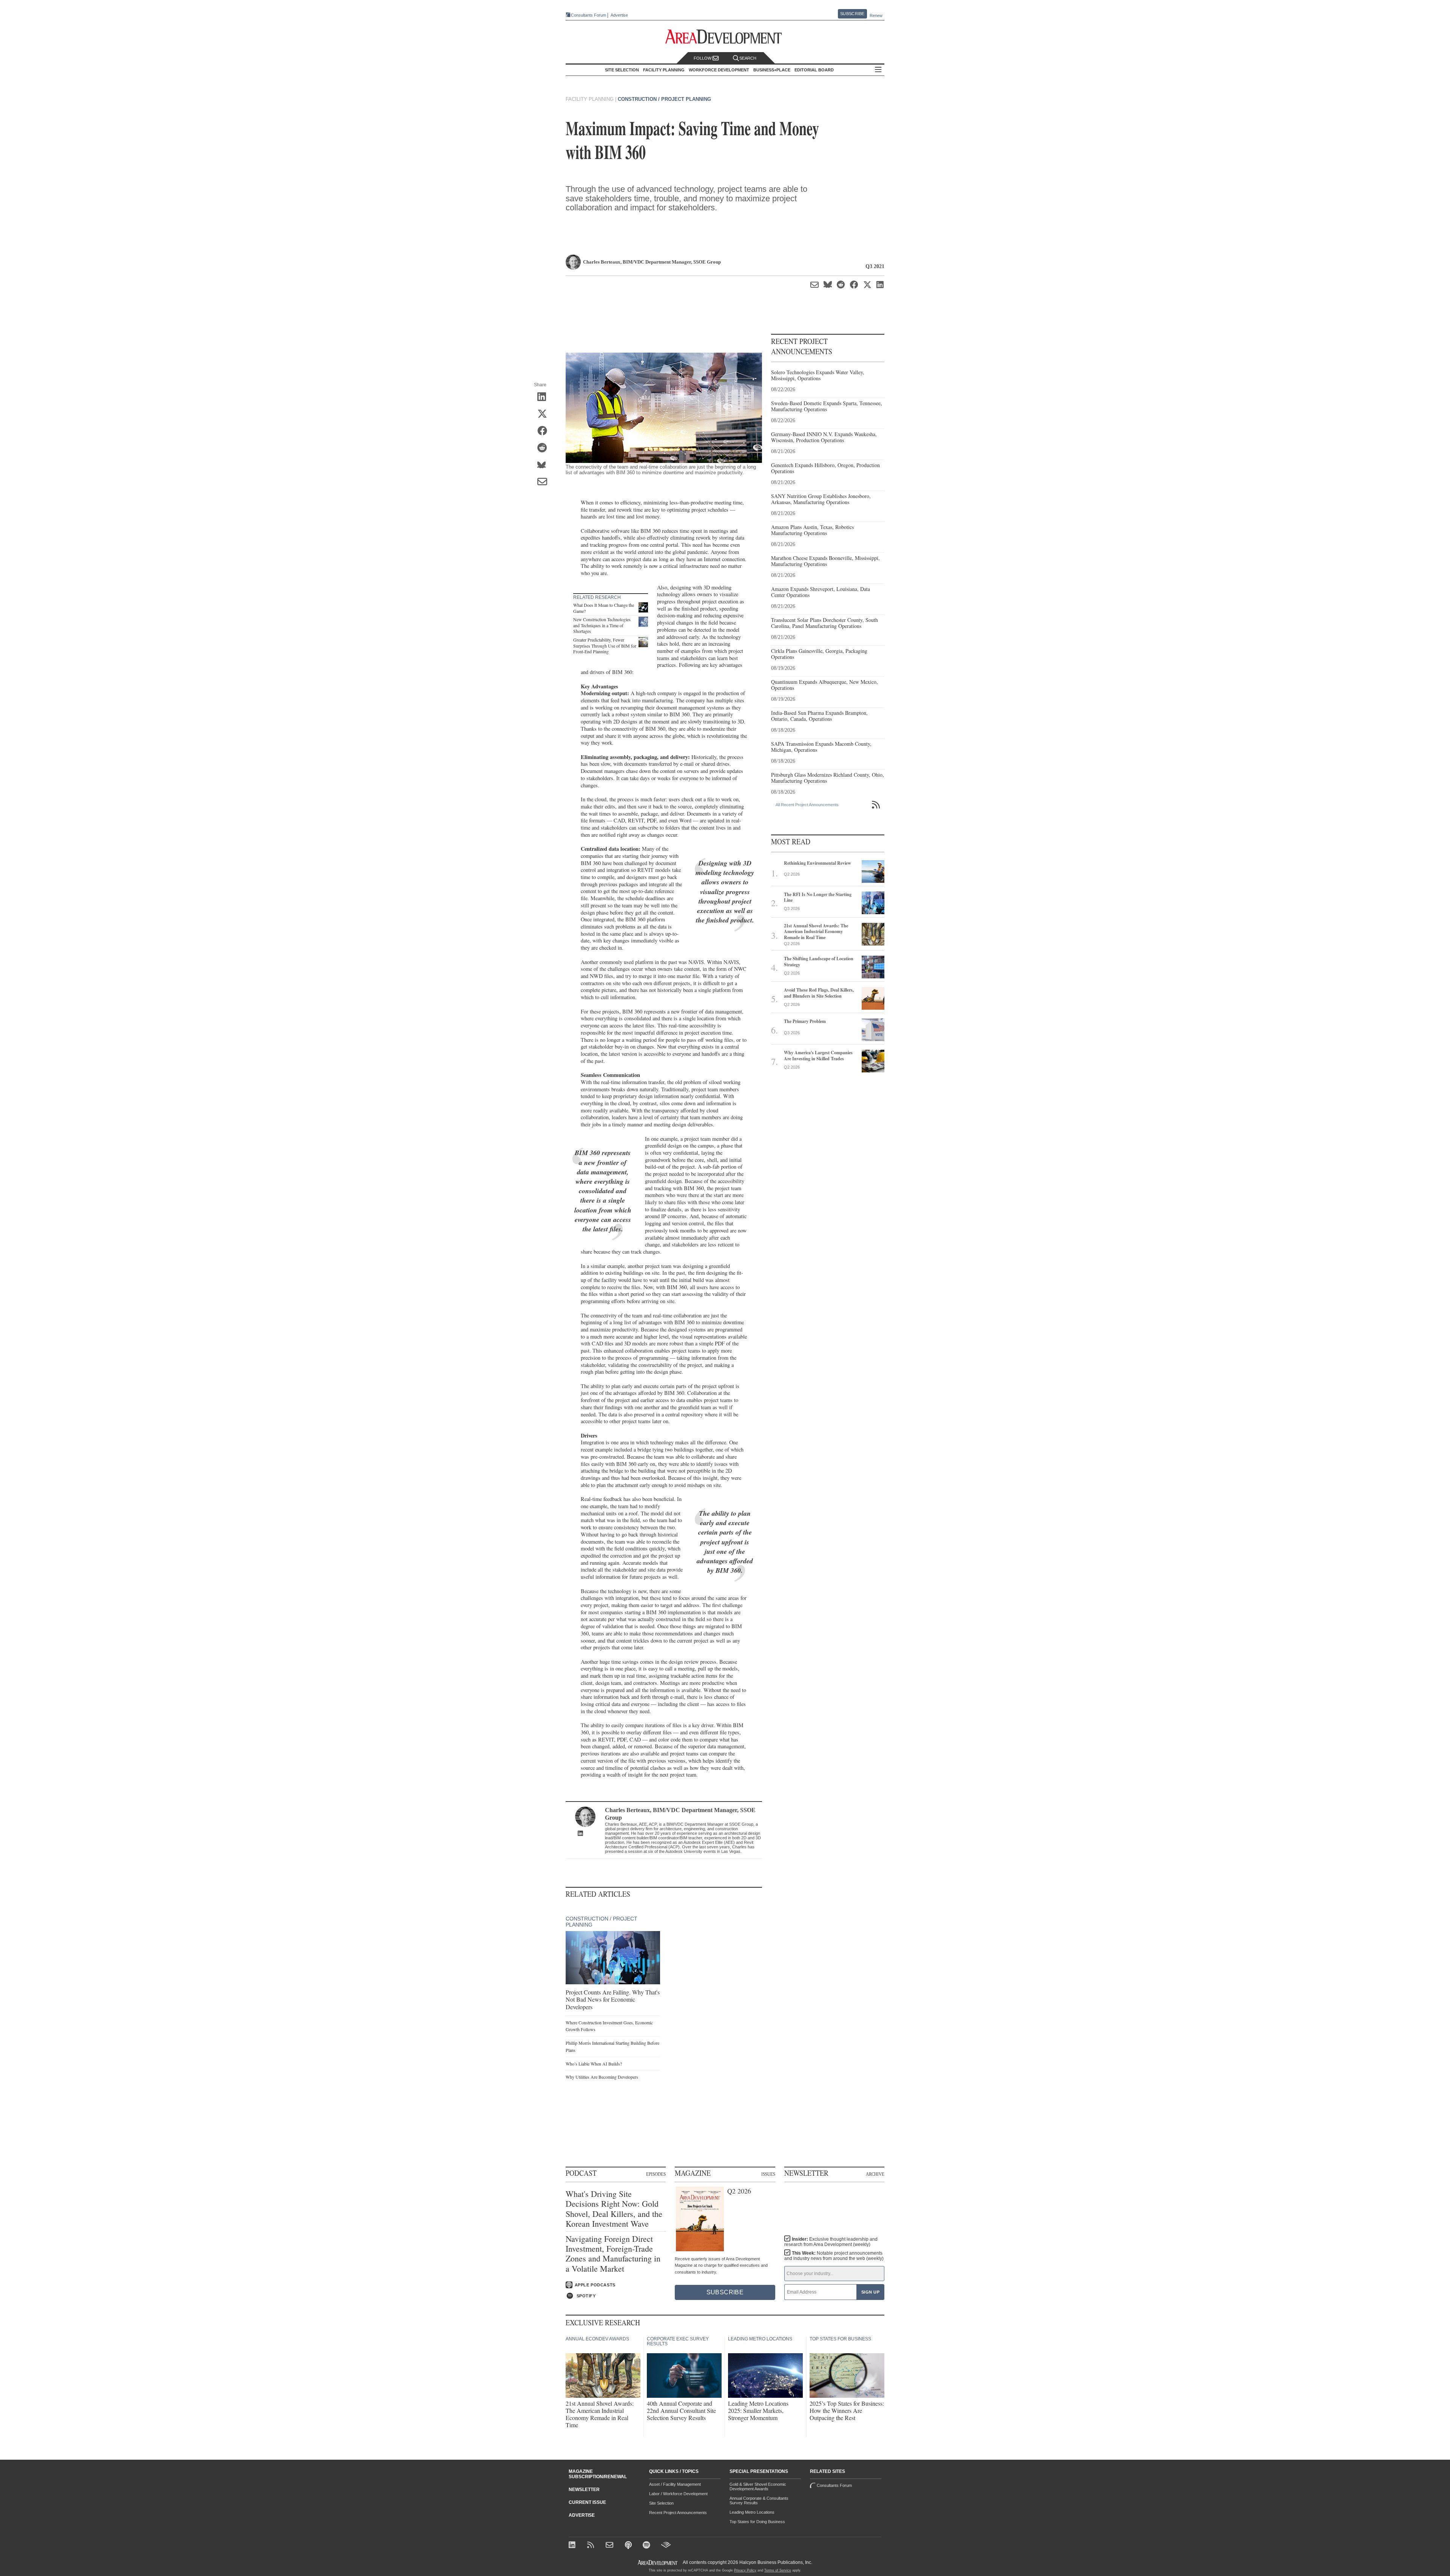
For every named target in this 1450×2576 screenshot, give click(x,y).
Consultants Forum (588, 15)
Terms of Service (778, 2570)
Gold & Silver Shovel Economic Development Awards (758, 2487)
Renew (876, 15)
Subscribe (852, 14)
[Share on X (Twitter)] (545, 415)
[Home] (610, 2546)
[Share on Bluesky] (545, 466)
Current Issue (587, 2502)
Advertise (619, 15)
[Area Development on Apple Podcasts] (629, 2546)
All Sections (878, 70)
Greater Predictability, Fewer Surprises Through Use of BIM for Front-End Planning (605, 646)
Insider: (831, 2242)
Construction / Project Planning (664, 99)
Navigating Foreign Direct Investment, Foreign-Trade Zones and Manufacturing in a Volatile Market (613, 2254)
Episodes (656, 2174)
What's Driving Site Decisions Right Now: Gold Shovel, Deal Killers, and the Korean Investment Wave (614, 2209)
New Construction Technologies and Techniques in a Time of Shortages (602, 625)
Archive (875, 2174)
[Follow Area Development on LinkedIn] (573, 2546)
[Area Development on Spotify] (647, 2546)
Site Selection (661, 2503)
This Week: (834, 2256)
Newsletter (584, 2490)
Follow (703, 58)
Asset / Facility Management (675, 2484)
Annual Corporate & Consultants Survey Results (759, 2500)
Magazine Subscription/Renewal (598, 2474)
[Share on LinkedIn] (545, 398)
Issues (768, 2174)
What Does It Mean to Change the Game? (604, 608)
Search (748, 58)
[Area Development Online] (658, 2563)
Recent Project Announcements (678, 2513)
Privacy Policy (745, 2570)
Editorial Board (814, 70)
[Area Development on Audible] (666, 2546)
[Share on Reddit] (545, 449)
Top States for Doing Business (757, 2522)
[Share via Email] (545, 483)
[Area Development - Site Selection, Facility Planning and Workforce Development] (725, 37)
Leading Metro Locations (752, 2512)
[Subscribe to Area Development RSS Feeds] (592, 2546)
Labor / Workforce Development (678, 2494)
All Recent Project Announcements (807, 805)
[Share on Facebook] (545, 432)
